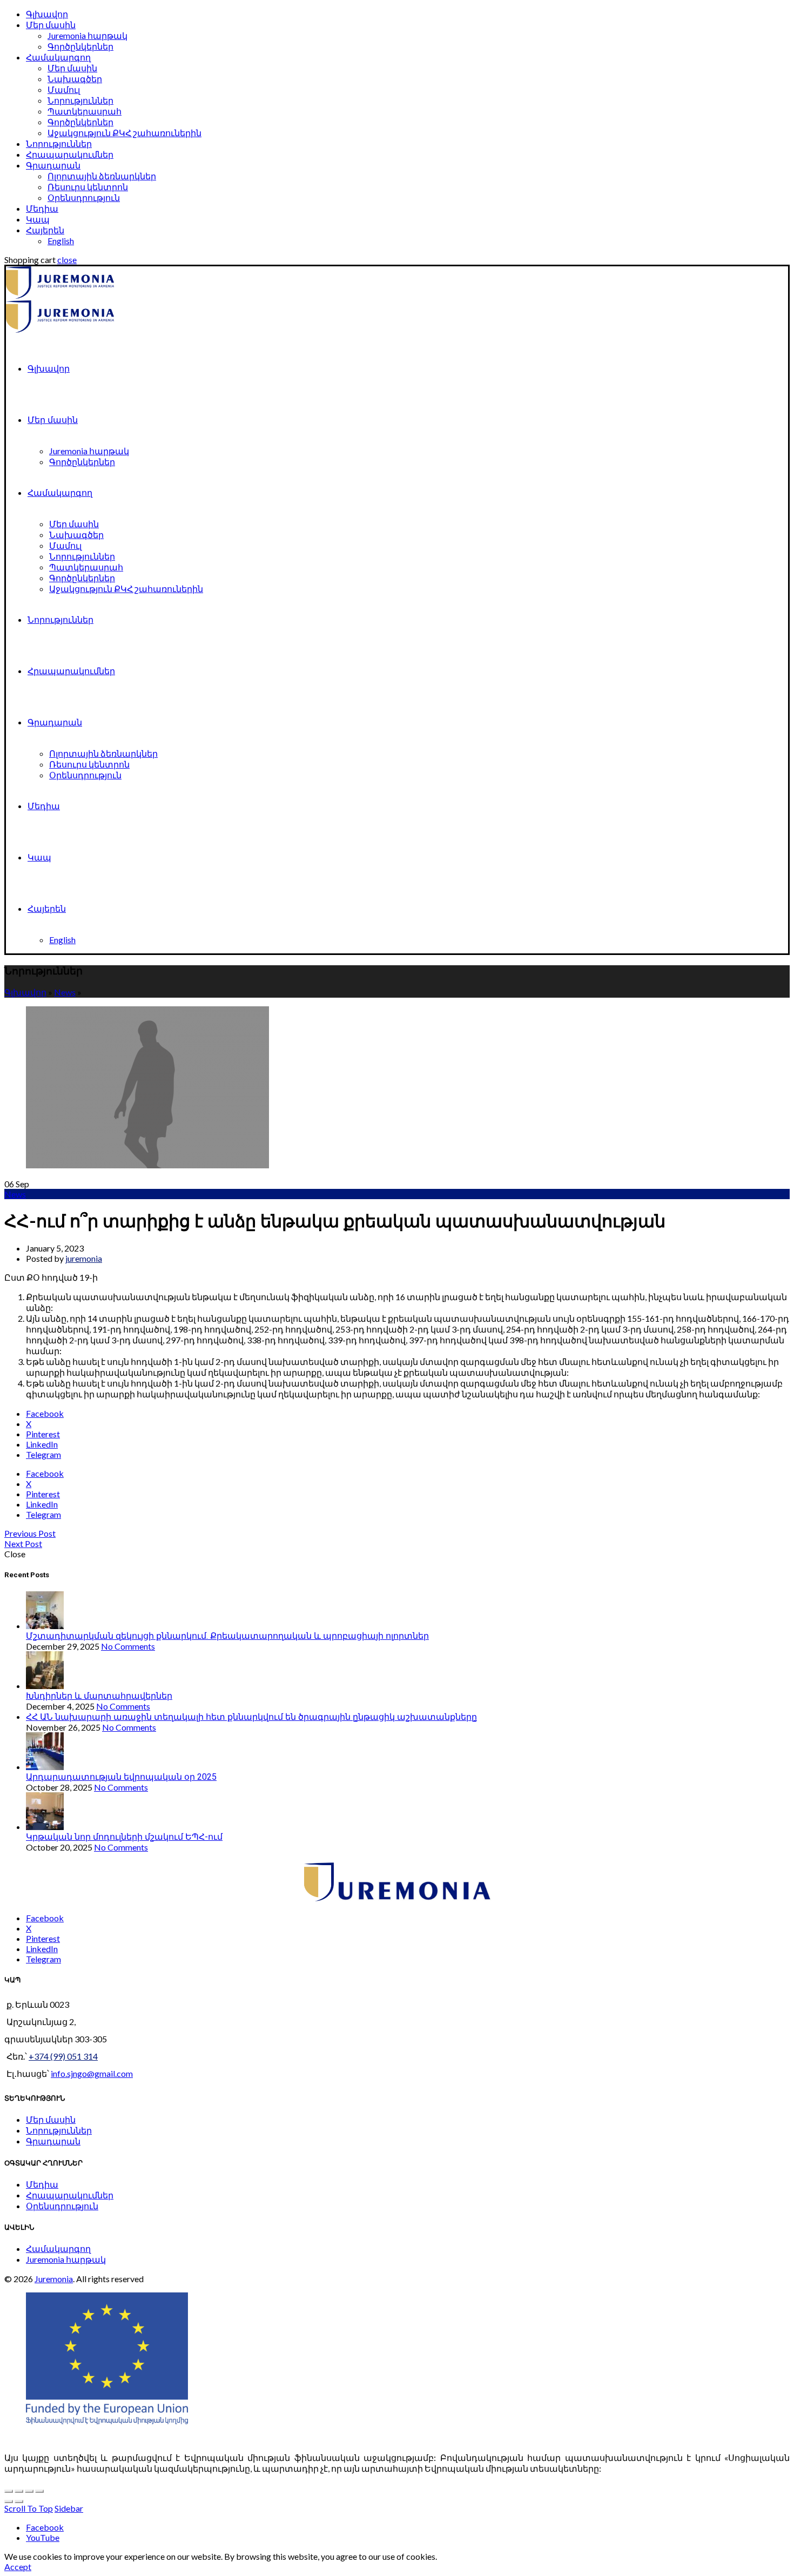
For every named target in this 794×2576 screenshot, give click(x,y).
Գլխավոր (47, 14)
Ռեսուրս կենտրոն (88, 187)
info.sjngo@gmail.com (92, 2073)
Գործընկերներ (80, 46)
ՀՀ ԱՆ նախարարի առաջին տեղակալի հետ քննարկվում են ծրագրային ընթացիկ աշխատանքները (251, 1717)
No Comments (128, 1646)
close (67, 260)
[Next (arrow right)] (19, 2501)
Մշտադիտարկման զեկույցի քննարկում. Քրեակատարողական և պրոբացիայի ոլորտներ (227, 1636)
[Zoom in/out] (39, 2491)
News (65, 992)
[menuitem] (45, 230)
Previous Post (30, 1533)
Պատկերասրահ (85, 111)
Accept (18, 2567)
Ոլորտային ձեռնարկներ (102, 176)
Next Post (23, 1543)
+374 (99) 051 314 (63, 2056)
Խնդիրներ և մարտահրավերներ (99, 1696)
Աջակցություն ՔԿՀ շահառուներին (125, 133)
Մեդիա (42, 208)
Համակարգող (58, 57)
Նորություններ (80, 100)
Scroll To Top (29, 2508)
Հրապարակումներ (70, 154)
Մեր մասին (51, 25)
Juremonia (54, 2279)
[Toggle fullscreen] (29, 2491)
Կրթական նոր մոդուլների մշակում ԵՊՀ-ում (124, 1837)
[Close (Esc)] (9, 2491)
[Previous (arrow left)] (9, 2501)
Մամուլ (64, 89)
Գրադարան (53, 165)
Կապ (38, 219)
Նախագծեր (75, 79)
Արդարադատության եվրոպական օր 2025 (121, 1777)
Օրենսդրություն (84, 197)
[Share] (19, 2491)
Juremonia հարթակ (88, 35)
